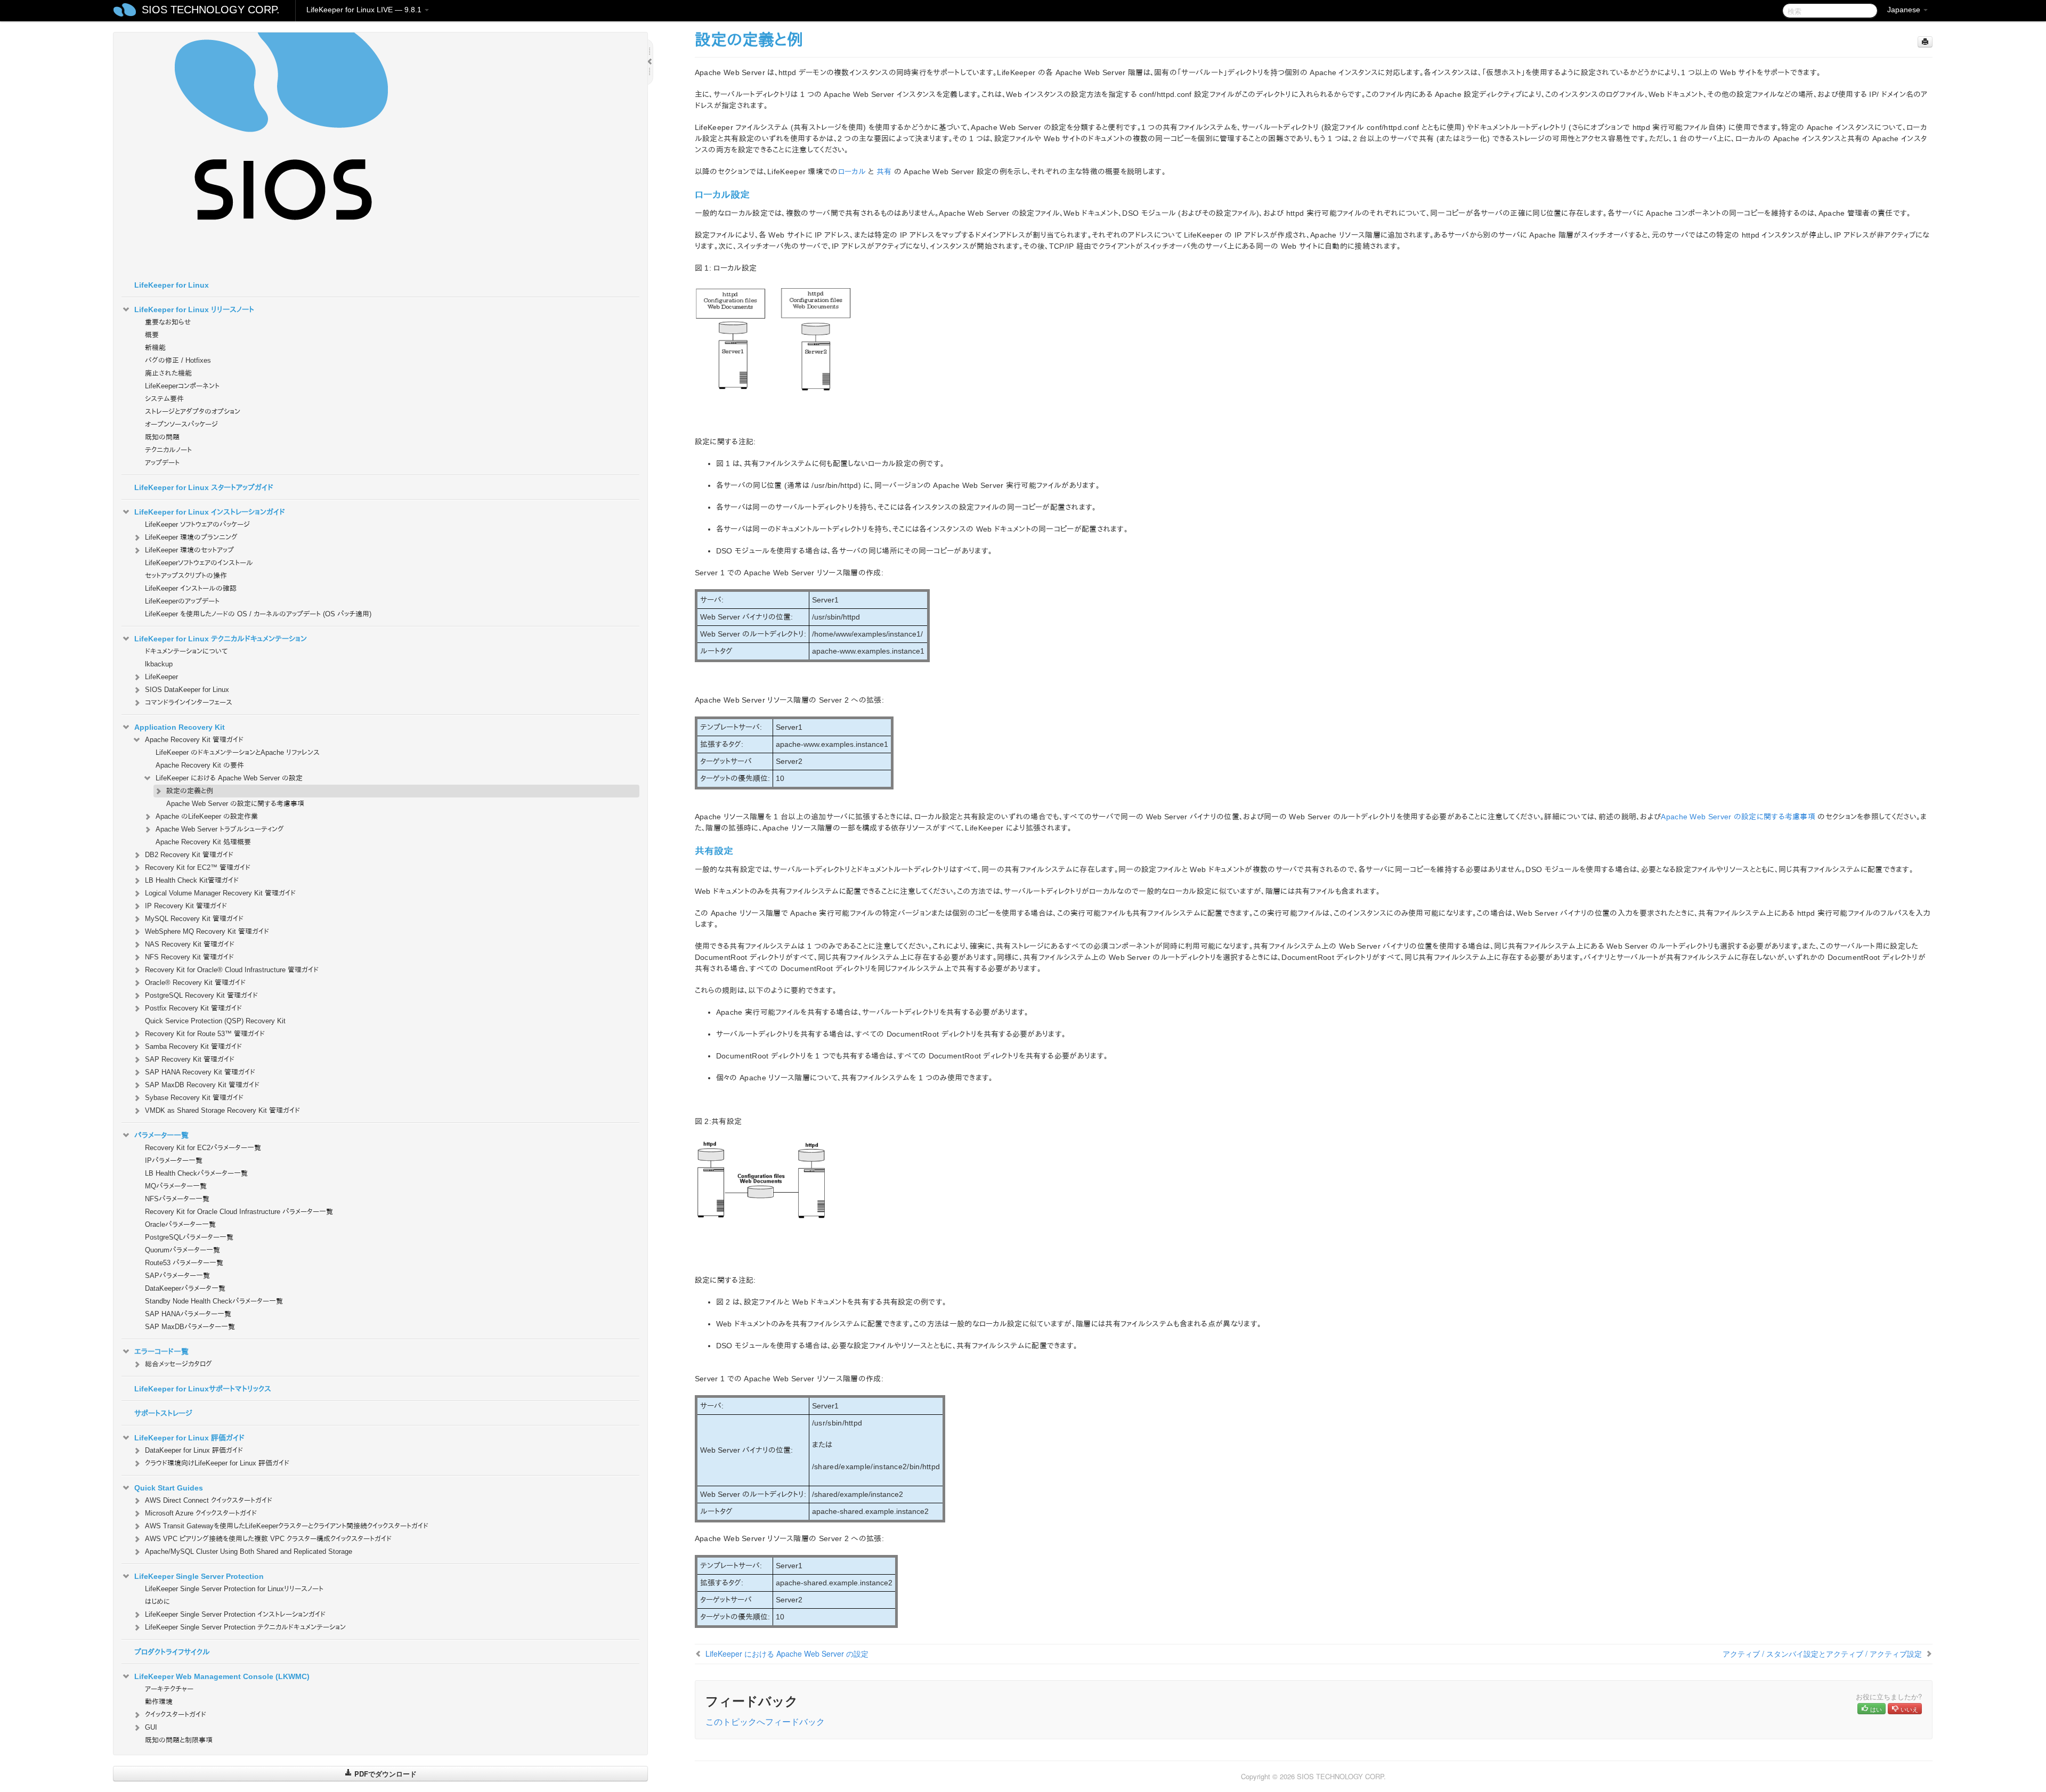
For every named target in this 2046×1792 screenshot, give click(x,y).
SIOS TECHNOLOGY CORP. (211, 10)
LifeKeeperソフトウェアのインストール (199, 563)
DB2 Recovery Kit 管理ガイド (189, 855)
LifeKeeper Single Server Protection (199, 1576)
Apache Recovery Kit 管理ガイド (194, 740)
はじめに (157, 1602)
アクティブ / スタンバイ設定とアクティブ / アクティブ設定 (1822, 1653)
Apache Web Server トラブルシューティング (220, 829)
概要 (152, 335)
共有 (884, 172)
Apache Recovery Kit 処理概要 (203, 842)
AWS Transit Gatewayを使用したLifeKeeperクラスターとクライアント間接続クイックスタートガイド (287, 1526)
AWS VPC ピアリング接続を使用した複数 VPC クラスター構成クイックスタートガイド (268, 1539)
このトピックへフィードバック (765, 1721)
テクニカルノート (168, 450)
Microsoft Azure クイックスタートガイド (201, 1513)
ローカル (852, 172)
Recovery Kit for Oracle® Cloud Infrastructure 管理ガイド (232, 970)
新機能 (155, 348)
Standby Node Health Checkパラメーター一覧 (214, 1301)
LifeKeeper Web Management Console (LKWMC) (222, 1676)
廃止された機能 (168, 373)
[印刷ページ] (1925, 42)
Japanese (1905, 10)
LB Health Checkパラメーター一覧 (196, 1173)
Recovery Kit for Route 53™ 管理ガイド (205, 1034)
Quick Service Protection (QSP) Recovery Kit (215, 1021)
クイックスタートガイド (176, 1714)
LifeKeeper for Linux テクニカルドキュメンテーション (221, 639)
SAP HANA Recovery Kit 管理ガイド (200, 1072)
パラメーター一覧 (161, 1135)
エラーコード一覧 (161, 1351)
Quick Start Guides (169, 1488)
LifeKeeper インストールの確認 (191, 588)
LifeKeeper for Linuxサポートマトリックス (203, 1389)
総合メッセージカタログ (178, 1364)
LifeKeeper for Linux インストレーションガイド (210, 512)
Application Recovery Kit (180, 727)
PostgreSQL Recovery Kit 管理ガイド (201, 995)
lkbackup (159, 664)
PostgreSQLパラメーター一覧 (189, 1237)
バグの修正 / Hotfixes (178, 360)
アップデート (162, 463)
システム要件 (164, 399)
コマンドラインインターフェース (189, 702)
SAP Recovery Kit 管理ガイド (190, 1059)
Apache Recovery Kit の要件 (200, 765)
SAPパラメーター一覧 (177, 1276)
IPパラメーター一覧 (174, 1160)
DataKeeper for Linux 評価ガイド (194, 1450)
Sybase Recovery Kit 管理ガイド (194, 1098)
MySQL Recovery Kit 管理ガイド (194, 919)
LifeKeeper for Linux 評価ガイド (189, 1438)
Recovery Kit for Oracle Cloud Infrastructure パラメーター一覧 (239, 1212)
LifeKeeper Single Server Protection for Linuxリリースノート (234, 1589)
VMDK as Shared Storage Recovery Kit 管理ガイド (222, 1110)
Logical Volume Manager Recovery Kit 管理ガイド (220, 893)
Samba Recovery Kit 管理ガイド (193, 1046)
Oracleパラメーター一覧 (180, 1224)
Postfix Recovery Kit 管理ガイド (193, 1008)
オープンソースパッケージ (181, 424)
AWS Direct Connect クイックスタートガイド (209, 1500)
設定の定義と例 (190, 791)
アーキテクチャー (169, 1689)
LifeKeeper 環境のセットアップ (189, 550)
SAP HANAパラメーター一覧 (188, 1314)
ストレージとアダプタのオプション (193, 412)
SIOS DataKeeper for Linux (187, 690)
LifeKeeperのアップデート (182, 601)
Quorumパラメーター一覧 (182, 1250)
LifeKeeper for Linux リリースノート (194, 309)
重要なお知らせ (168, 322)
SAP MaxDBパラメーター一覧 (190, 1327)
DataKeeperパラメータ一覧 (185, 1288)
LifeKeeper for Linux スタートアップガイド (204, 487)
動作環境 (159, 1702)
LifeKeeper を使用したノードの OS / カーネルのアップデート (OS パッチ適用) (258, 614)
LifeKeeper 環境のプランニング (191, 537)
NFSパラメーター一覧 (177, 1199)
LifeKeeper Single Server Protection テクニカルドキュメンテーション (245, 1627)
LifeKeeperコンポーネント (182, 386)
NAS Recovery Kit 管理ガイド (190, 944)
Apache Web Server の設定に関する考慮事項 (235, 804)
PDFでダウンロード (384, 1774)
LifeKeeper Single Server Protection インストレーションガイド (235, 1614)
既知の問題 (162, 437)
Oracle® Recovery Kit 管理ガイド (195, 983)
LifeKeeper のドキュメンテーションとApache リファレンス (238, 752)
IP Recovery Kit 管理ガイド (186, 906)
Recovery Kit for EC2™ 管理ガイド (198, 868)
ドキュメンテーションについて (186, 651)
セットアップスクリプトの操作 (186, 576)
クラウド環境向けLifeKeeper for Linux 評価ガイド (217, 1463)
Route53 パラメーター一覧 (184, 1263)
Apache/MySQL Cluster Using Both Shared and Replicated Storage (249, 1551)
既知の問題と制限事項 (179, 1740)
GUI (151, 1727)
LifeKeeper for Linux (172, 285)
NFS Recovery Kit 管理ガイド (189, 957)
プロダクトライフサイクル (172, 1652)
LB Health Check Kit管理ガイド (192, 880)
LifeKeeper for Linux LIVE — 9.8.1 (365, 10)
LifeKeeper (161, 677)
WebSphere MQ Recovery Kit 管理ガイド (207, 931)
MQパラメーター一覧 (176, 1186)
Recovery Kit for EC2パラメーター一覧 (203, 1148)
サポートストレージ (163, 1413)
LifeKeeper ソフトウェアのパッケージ (197, 524)
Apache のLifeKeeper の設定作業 (207, 816)
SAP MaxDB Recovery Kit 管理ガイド (202, 1085)
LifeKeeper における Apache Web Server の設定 (229, 778)
